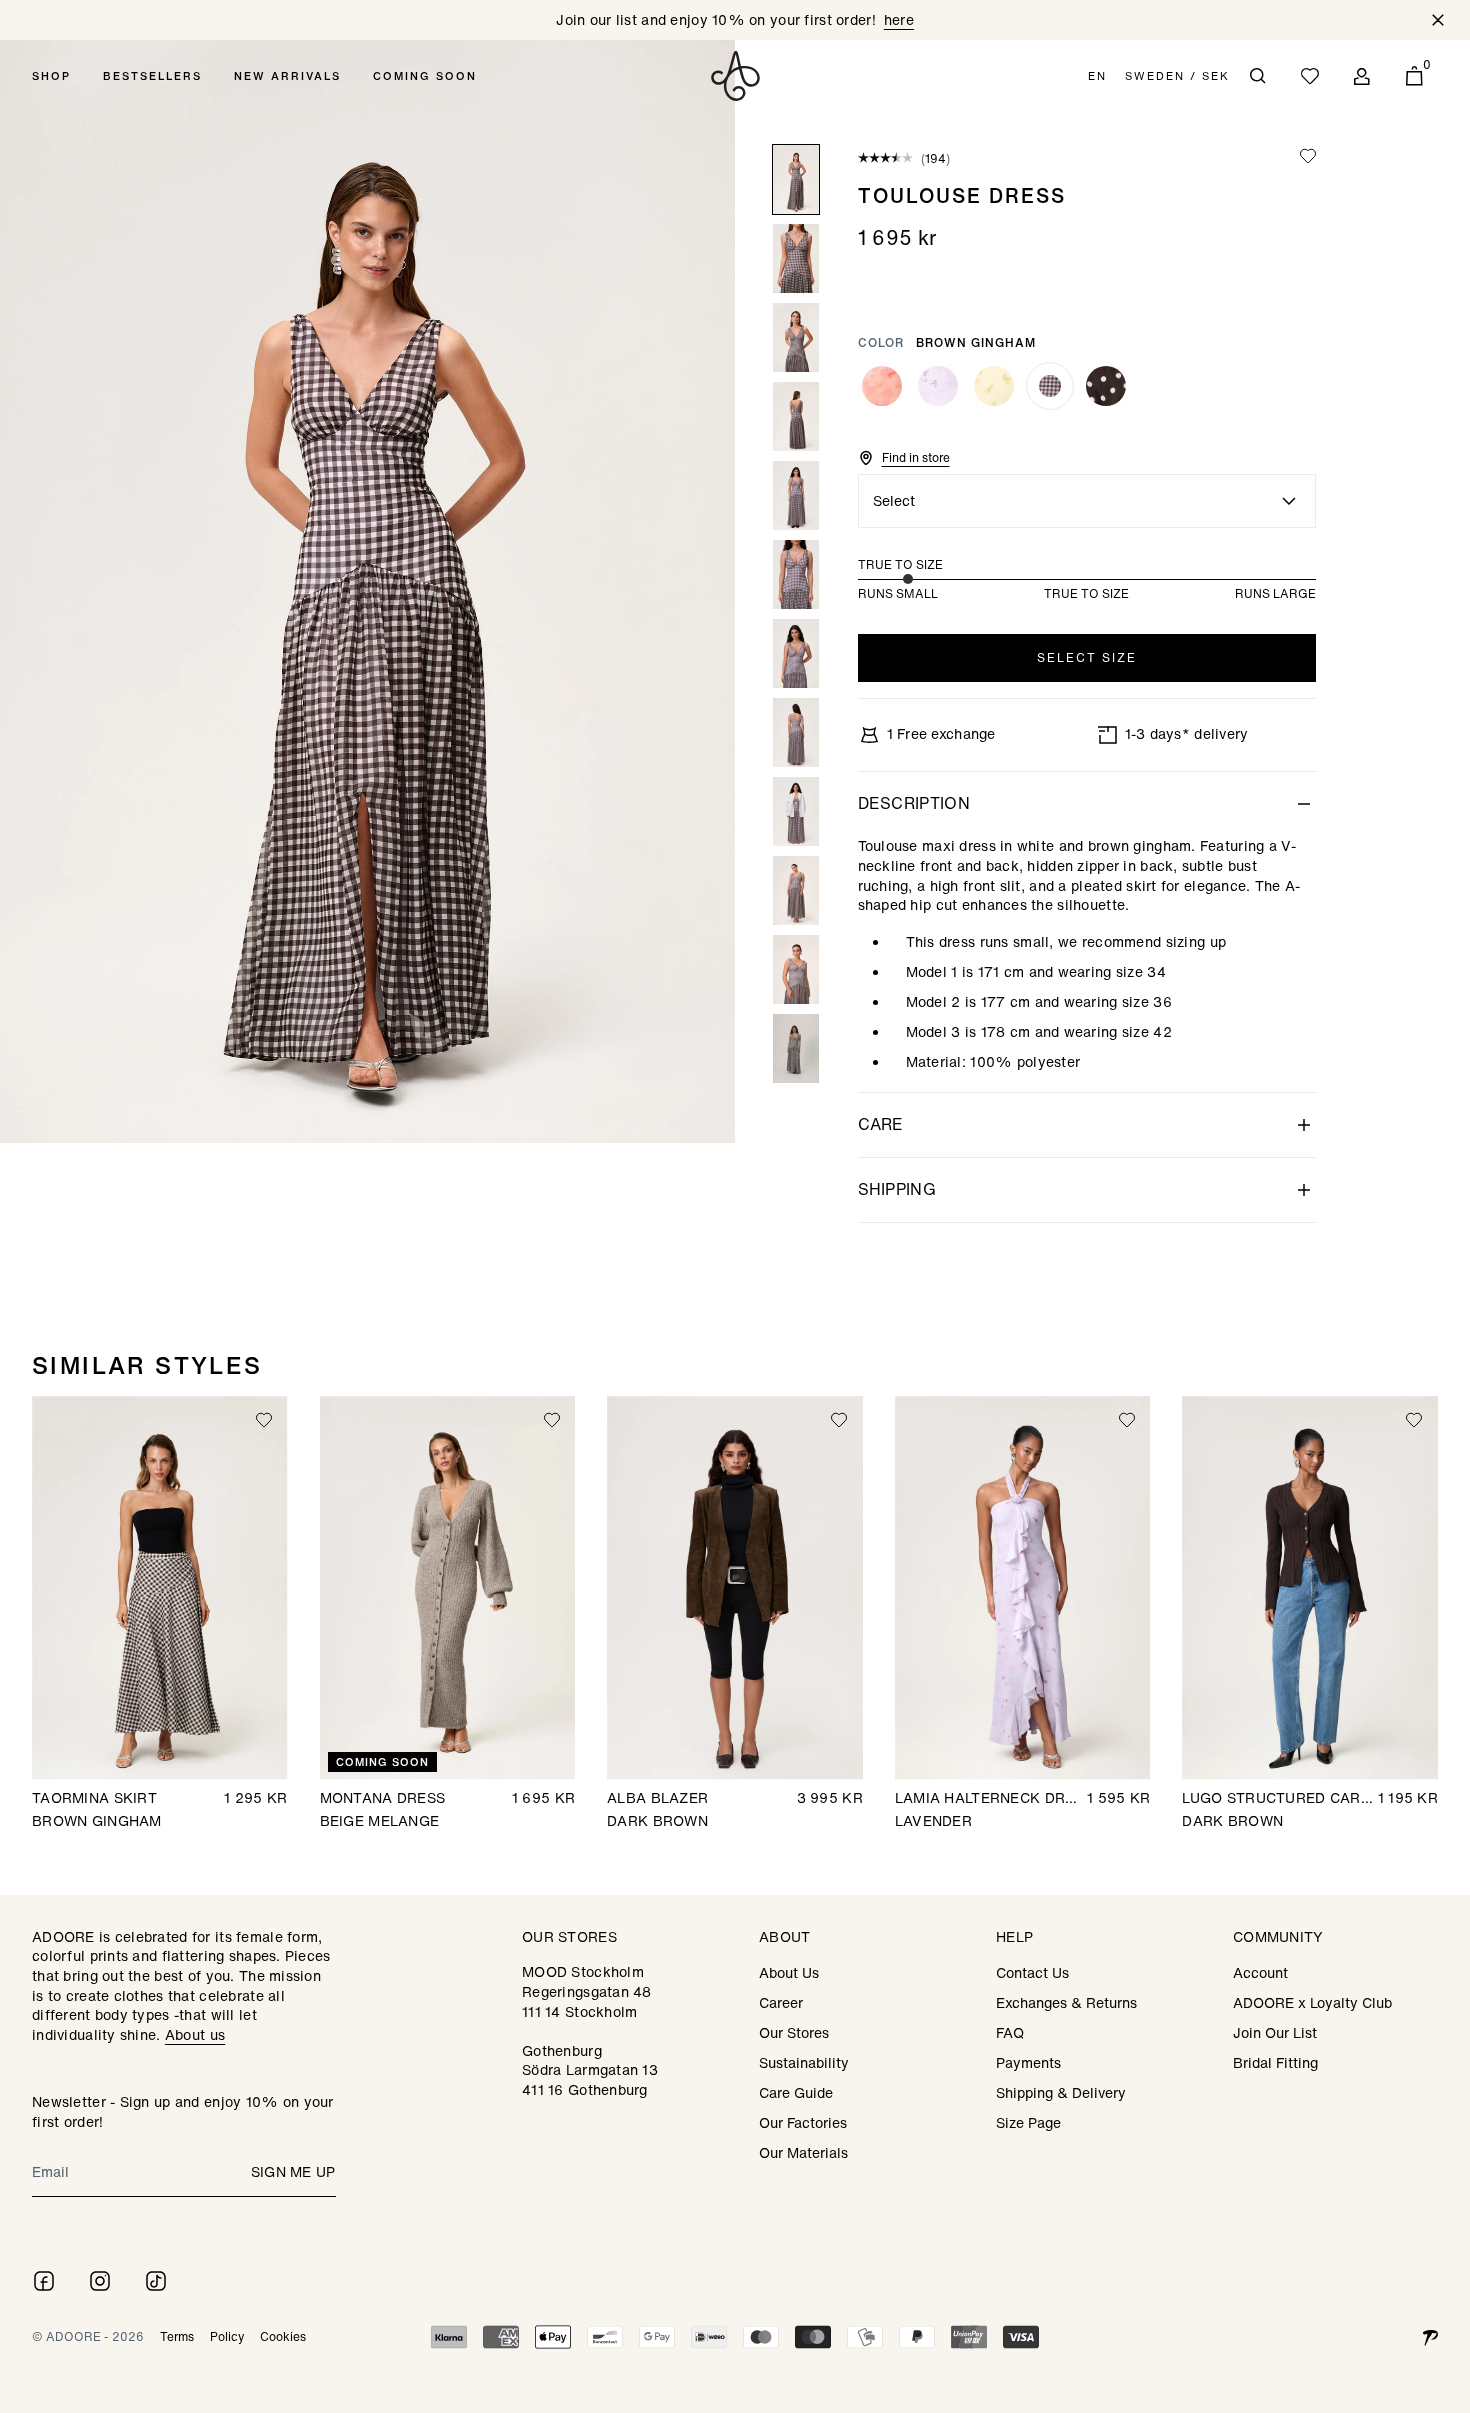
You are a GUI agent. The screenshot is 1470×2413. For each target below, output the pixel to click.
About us (195, 2034)
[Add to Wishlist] (1308, 156)
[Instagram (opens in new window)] (100, 2281)
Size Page (1028, 2122)
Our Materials (803, 2152)
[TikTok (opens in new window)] (156, 2281)
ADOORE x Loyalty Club (1312, 2002)
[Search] (1258, 76)
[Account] (1362, 76)
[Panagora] (1430, 2337)
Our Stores (794, 2032)
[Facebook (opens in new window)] (44, 2281)
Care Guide (796, 2092)
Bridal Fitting (1275, 2062)
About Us (789, 1972)
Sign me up (293, 2171)
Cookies (283, 2336)
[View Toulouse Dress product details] (882, 386)
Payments (1028, 2062)
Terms (177, 2336)
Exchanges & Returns (1066, 2002)
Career (781, 2002)
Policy (227, 2336)
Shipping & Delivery (1061, 2092)
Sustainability (804, 2062)
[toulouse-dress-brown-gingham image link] (367, 591)
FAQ (1010, 2032)
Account (1260, 1972)
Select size (1087, 657)
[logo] (735, 76)
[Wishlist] (1310, 76)
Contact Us (1032, 1972)
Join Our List (1275, 2032)
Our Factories (803, 2122)
